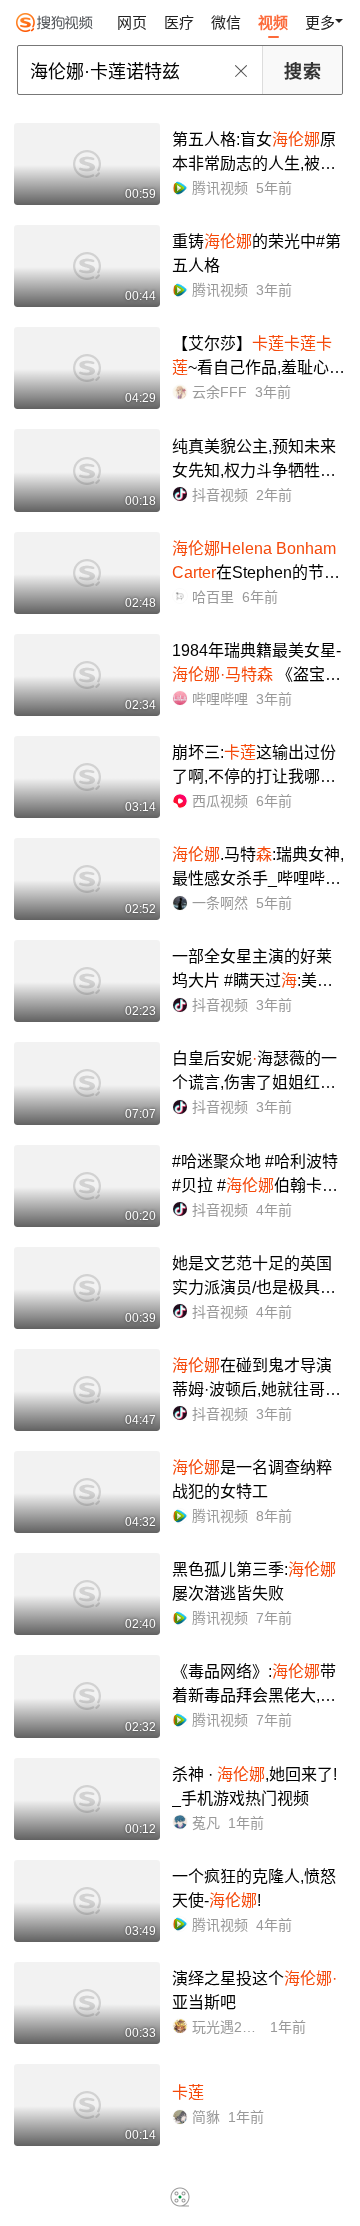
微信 (226, 22)
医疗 (179, 22)
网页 (132, 22)
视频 (273, 22)
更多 (320, 22)
